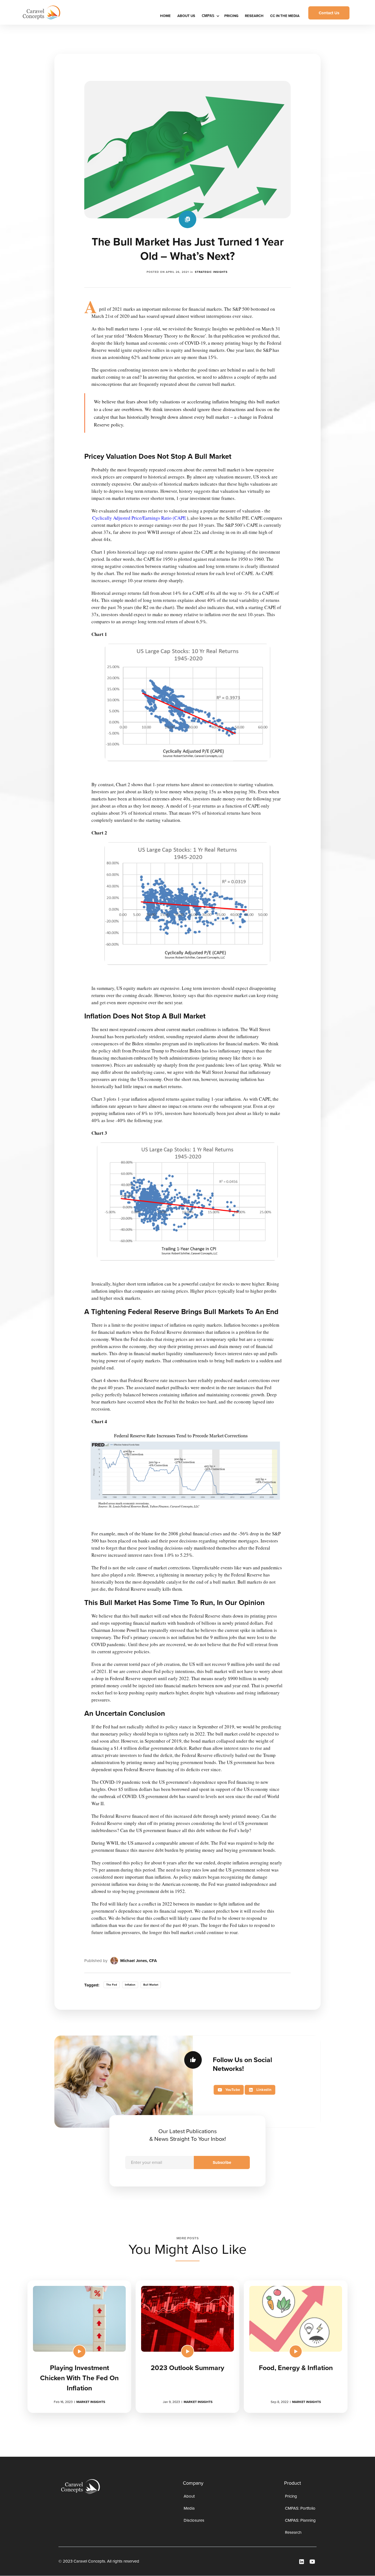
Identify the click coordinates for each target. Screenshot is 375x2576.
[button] (210, 16)
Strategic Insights (211, 272)
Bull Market (151, 1985)
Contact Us (329, 13)
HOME (165, 16)
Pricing (231, 16)
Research (254, 16)
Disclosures (194, 2520)
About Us (186, 16)
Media (189, 2508)
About (189, 2496)
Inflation (130, 1985)
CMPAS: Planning (300, 2520)
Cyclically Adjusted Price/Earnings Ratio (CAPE (139, 518)
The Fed (112, 1985)
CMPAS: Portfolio (300, 2508)
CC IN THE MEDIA (285, 16)
